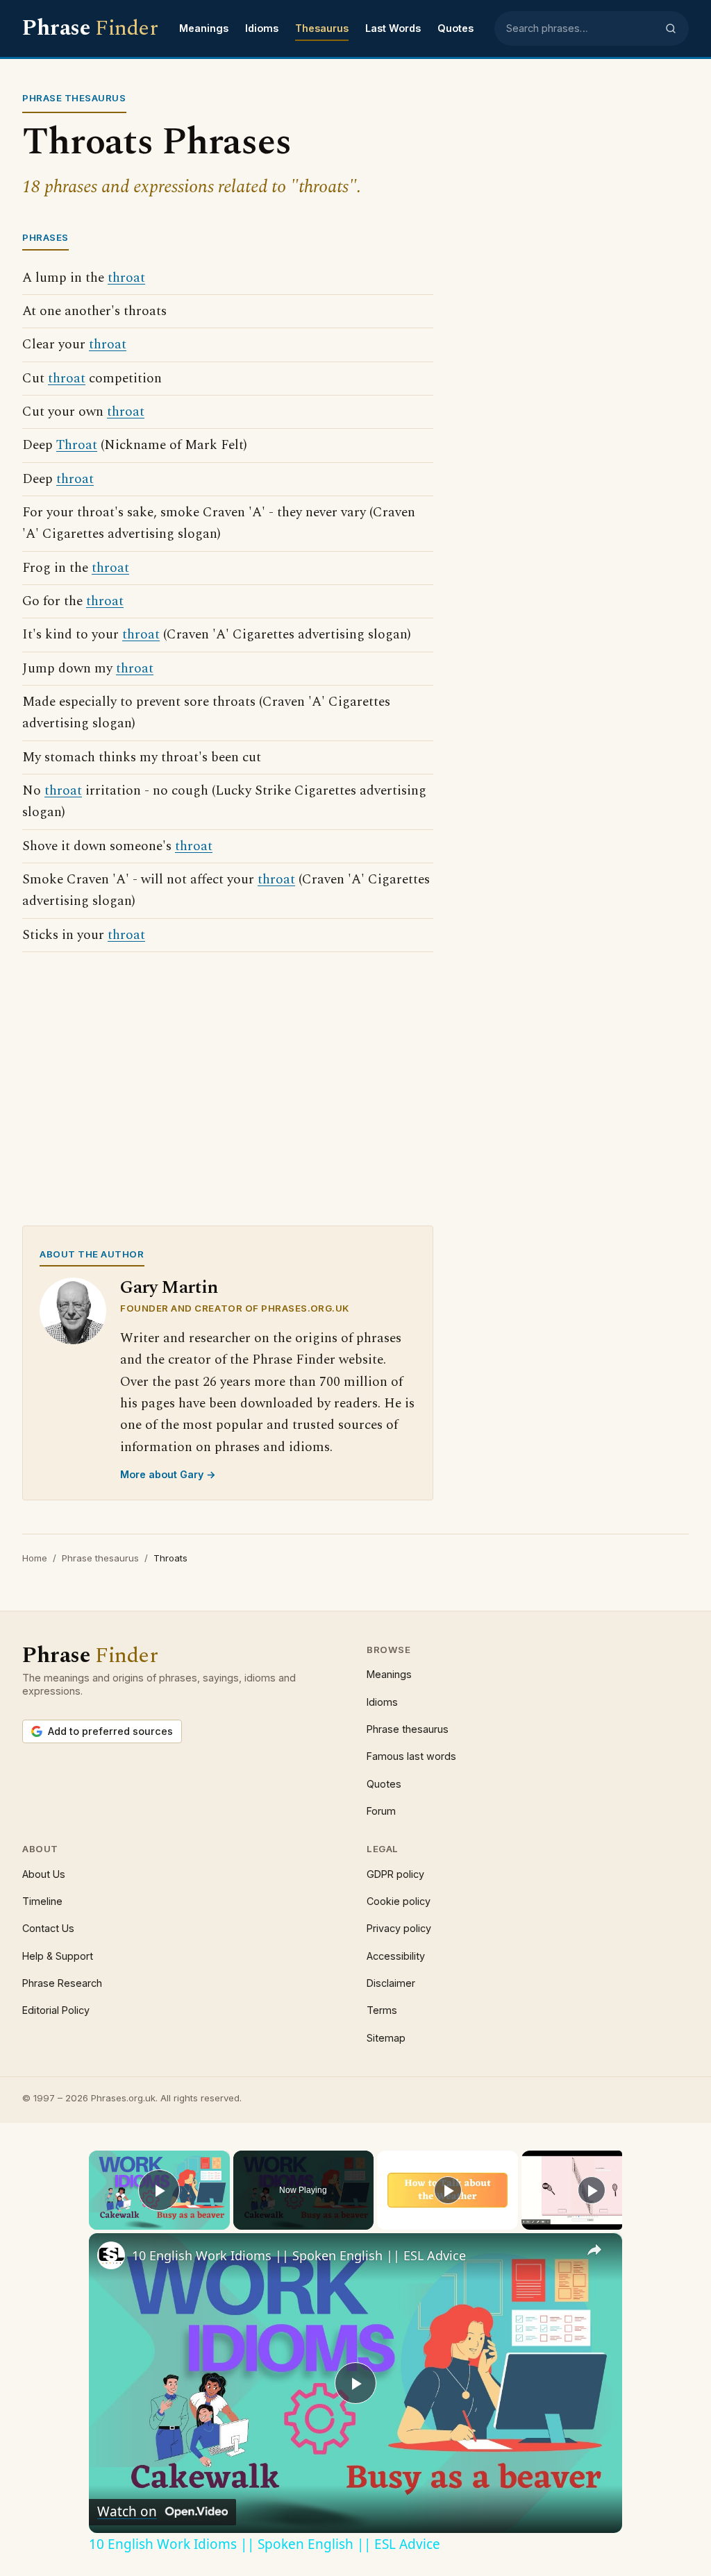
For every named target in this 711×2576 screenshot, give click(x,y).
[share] (594, 2250)
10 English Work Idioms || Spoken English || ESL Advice (299, 2255)
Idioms (262, 28)
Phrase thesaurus (100, 1558)
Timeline (42, 1901)
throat (126, 278)
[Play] (448, 2190)
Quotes (455, 28)
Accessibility (396, 1956)
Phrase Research (62, 1983)
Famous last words (411, 1756)
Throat (77, 445)
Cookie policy (399, 1901)
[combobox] (581, 28)
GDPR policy (395, 1874)
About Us (44, 1874)
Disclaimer (391, 1983)
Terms (382, 2010)
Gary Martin (169, 1288)
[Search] (671, 28)
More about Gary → (168, 1474)
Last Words (393, 28)
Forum (381, 1811)
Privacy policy (399, 1928)
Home (35, 1558)
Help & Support (58, 1956)
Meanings (204, 28)
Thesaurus (322, 28)
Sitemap (386, 2038)
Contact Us (48, 1928)
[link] (111, 2255)
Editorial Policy (56, 2010)
